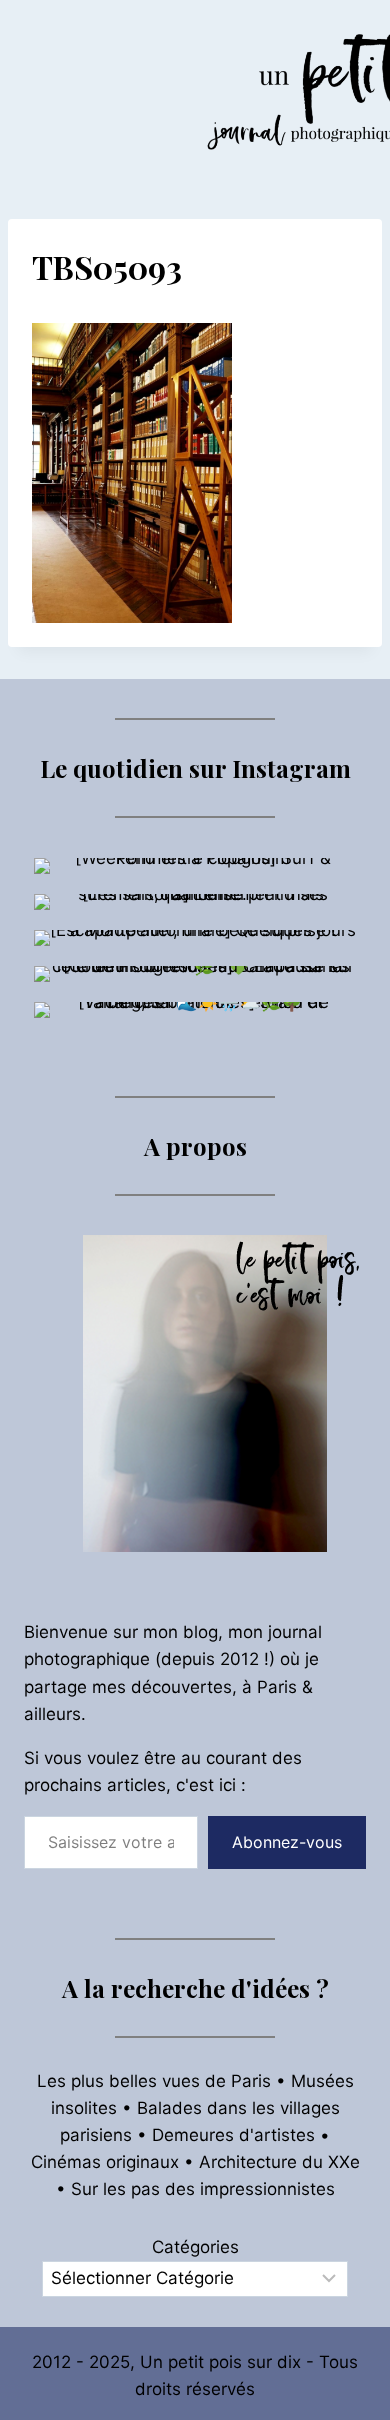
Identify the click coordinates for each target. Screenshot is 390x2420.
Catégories (195, 2247)
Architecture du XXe (279, 2162)
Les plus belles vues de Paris (154, 2081)
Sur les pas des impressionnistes (203, 2189)
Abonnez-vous (287, 1842)
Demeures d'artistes (233, 2135)
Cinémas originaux (105, 2162)
